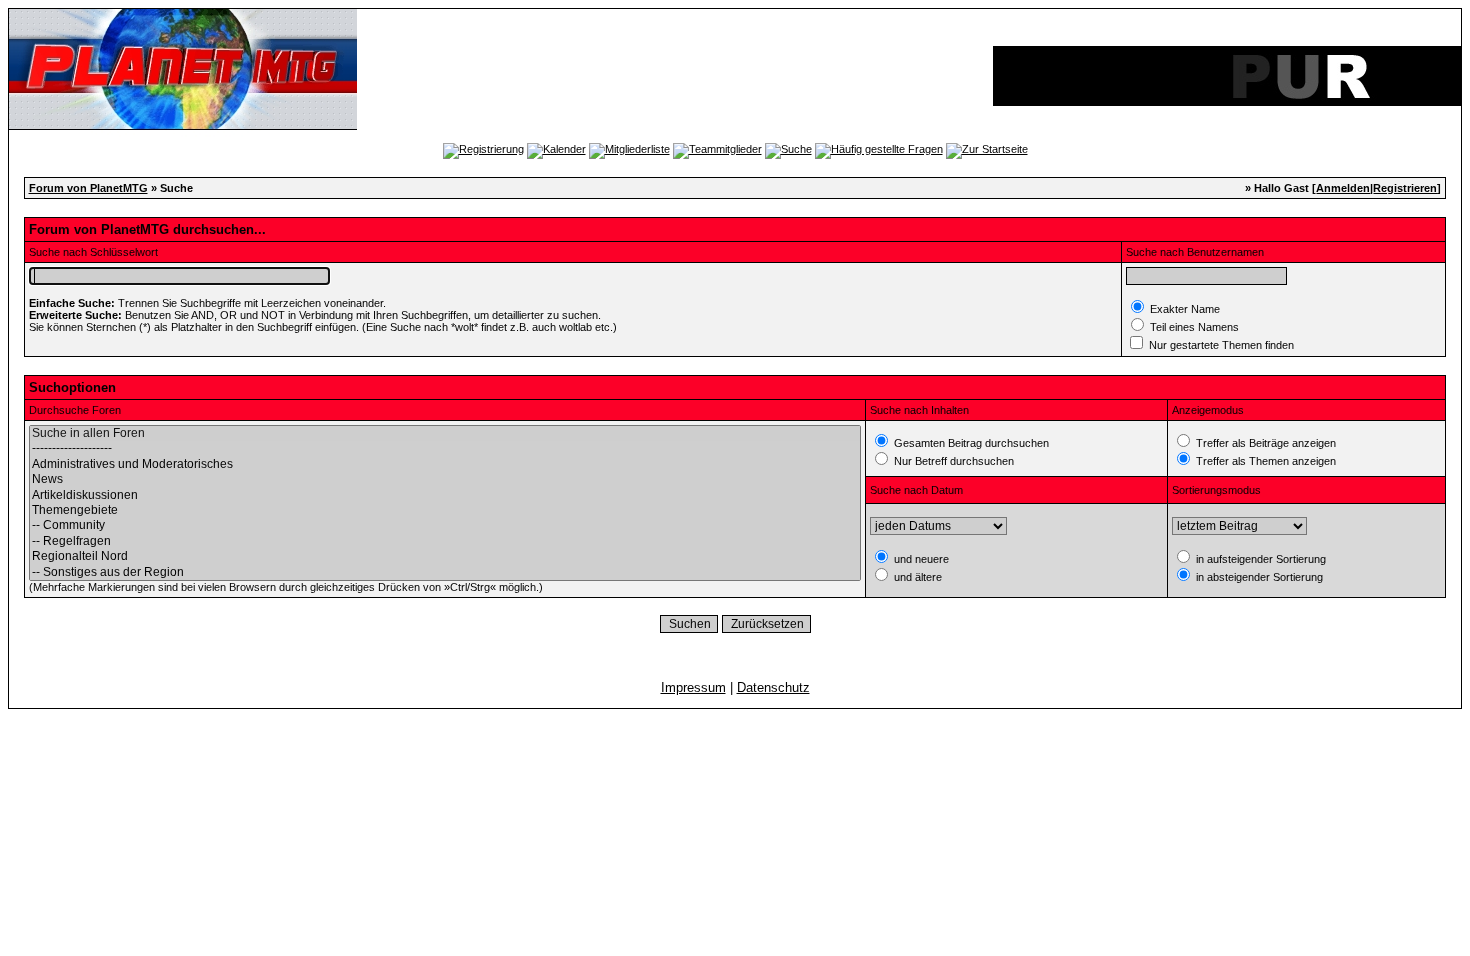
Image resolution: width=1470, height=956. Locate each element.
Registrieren (1405, 188)
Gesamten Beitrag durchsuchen (970, 443)
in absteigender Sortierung (1258, 577)
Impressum (693, 687)
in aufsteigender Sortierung (1259, 559)
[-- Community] (445, 525)
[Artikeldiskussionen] (445, 495)
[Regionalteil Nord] (445, 556)
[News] (445, 479)
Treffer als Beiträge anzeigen (1264, 443)
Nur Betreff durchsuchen (952, 461)
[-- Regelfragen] (445, 541)
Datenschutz (773, 687)
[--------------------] (445, 448)
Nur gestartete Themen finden (1220, 345)
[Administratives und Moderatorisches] (445, 464)
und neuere (920, 559)
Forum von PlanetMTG (88, 188)
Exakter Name (1183, 309)
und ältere (916, 577)
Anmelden (1343, 188)
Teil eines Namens (1193, 327)
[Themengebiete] (445, 510)
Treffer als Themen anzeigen (1264, 461)
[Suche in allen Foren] (445, 433)
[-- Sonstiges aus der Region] (445, 572)
